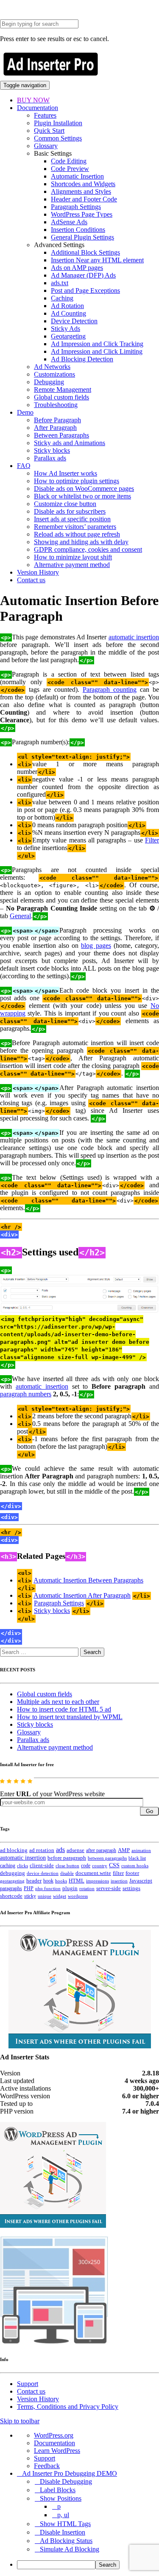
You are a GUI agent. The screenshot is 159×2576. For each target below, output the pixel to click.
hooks (61, 1881)
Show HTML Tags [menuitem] (65, 2524)
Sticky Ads (66, 329)
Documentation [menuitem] (54, 2443)
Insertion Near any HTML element (97, 260)
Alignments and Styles (81, 191)
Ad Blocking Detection (82, 359)
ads (60, 1850)
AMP (124, 1850)
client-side (42, 1865)
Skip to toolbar (20, 2421)
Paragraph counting (110, 689)
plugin (70, 1888)
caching (8, 1866)
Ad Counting (68, 313)
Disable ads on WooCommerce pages (84, 489)
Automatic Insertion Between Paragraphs (88, 1580)
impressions (98, 1881)
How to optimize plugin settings (77, 481)
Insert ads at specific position (72, 519)
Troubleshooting (56, 405)
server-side (109, 1888)
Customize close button (65, 504)
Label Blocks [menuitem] (58, 2490)
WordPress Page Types (82, 214)
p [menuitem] (59, 2506)
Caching (62, 298)
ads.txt (60, 283)
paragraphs (11, 1888)
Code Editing (69, 161)
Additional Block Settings (85, 252)
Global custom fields (61, 397)
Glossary (46, 146)
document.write (93, 1873)
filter (118, 1873)
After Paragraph (55, 428)
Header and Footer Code (84, 199)
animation (141, 1850)
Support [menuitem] (45, 2458)
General (20, 916)
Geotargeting (68, 336)
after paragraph (101, 1850)
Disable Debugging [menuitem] (66, 2481)
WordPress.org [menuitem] (54, 2435)
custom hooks (135, 1866)
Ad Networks (52, 367)
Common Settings (58, 138)
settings (131, 1888)
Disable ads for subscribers (70, 511)
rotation (87, 1888)
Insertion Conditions (78, 230)
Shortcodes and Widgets (83, 184)
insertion (119, 1881)
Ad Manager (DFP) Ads (83, 275)
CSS (114, 1865)
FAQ (24, 466)
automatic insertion (134, 637)
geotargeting (12, 1881)
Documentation (38, 108)
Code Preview (70, 169)
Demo (25, 412)
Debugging (49, 382)
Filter (152, 840)
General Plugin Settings (82, 237)
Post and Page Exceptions (85, 290)
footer (132, 1873)
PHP (29, 1888)
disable (67, 1873)
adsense (75, 1850)
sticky (30, 1896)
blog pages (96, 945)
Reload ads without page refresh (77, 534)
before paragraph (67, 1858)
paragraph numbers (26, 1394)
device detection (43, 1873)
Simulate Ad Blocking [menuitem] (70, 2549)
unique (45, 1896)
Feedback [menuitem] (47, 2466)
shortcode (11, 1896)
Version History (38, 572)
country (100, 1866)
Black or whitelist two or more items (82, 496)
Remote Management (63, 389)
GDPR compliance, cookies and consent (88, 549)
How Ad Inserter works (66, 473)
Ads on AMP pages (77, 268)
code (86, 1866)
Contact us (31, 580)
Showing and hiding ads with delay (81, 542)
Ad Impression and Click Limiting (97, 351)
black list (137, 1858)
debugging (13, 1873)
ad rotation (42, 1850)
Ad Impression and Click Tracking (97, 344)
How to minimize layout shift (73, 557)
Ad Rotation (67, 306)
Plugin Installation (58, 123)
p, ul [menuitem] (63, 2515)
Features (45, 115)
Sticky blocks (52, 450)
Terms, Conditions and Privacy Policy (68, 2407)
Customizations (54, 374)
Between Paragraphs (61, 435)
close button (67, 1866)
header (34, 1881)
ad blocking (14, 1850)
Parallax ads (50, 458)
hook (48, 1881)
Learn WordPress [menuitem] (57, 2451)
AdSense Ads (69, 222)
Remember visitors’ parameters (75, 527)
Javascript (141, 1881)
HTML (77, 1881)
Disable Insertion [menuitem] (63, 2532)
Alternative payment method (72, 565)
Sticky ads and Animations (70, 443)
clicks (22, 1866)
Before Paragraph (57, 420)
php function (48, 1888)
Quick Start (49, 131)
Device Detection (74, 321)
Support (28, 2384)
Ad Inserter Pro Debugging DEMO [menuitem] (70, 2473)
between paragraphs (107, 1858)
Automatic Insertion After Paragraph (82, 1595)
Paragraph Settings (76, 207)
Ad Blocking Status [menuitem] (66, 2541)
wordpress (78, 1896)
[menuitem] (88, 2565)
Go (149, 1811)
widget (60, 1896)
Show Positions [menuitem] (61, 2498)
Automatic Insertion (77, 176)
